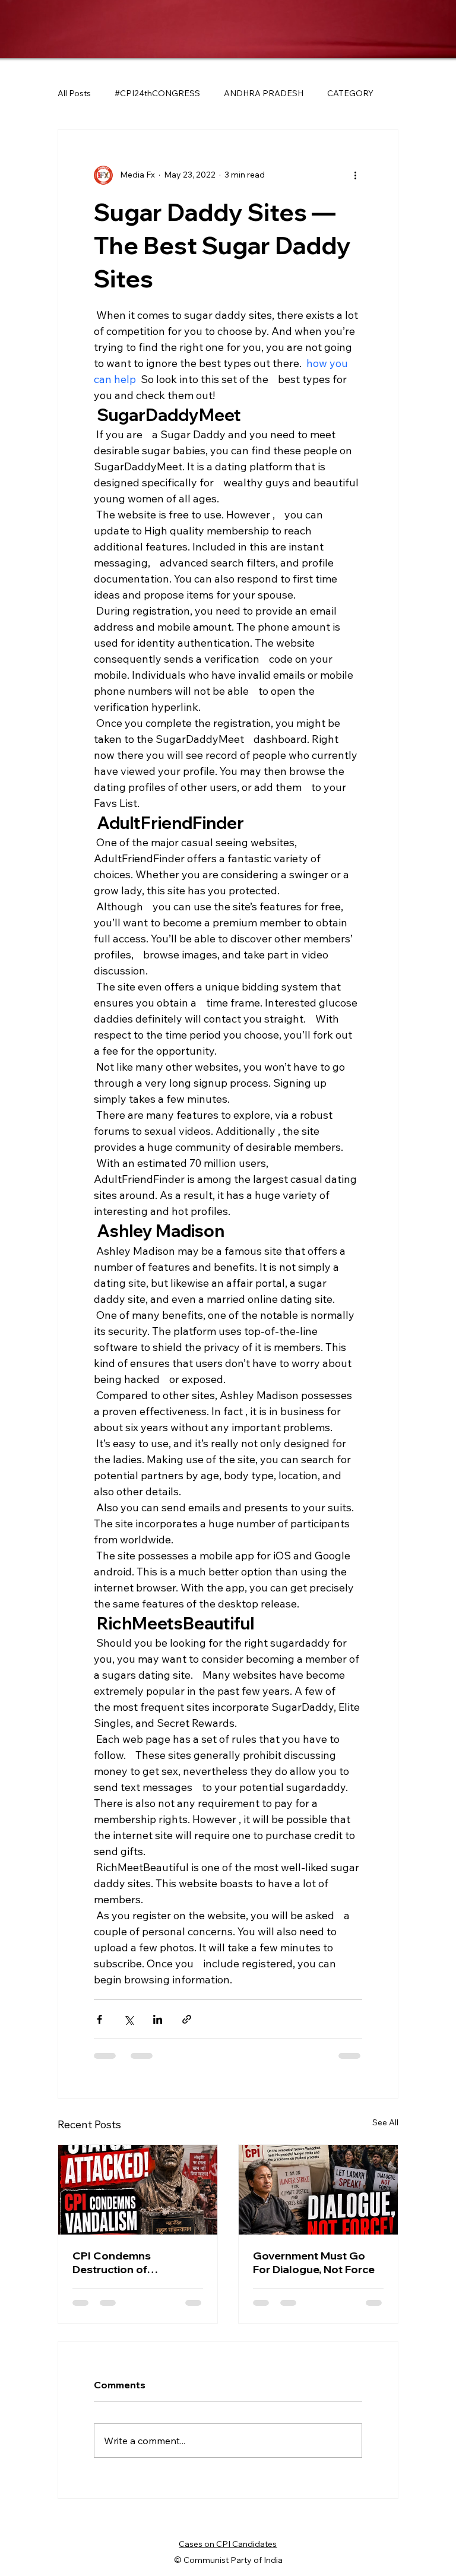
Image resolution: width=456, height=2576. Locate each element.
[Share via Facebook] (99, 2019)
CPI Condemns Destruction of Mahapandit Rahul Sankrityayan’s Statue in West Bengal (134, 2262)
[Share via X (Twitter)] (129, 2019)
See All (385, 2122)
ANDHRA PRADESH (264, 93)
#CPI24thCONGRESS (157, 93)
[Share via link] (187, 2019)
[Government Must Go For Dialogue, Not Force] (318, 2190)
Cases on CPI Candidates (228, 2544)
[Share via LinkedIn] (158, 2019)
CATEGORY (350, 93)
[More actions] (355, 175)
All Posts (74, 93)
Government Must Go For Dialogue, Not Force (314, 2262)
